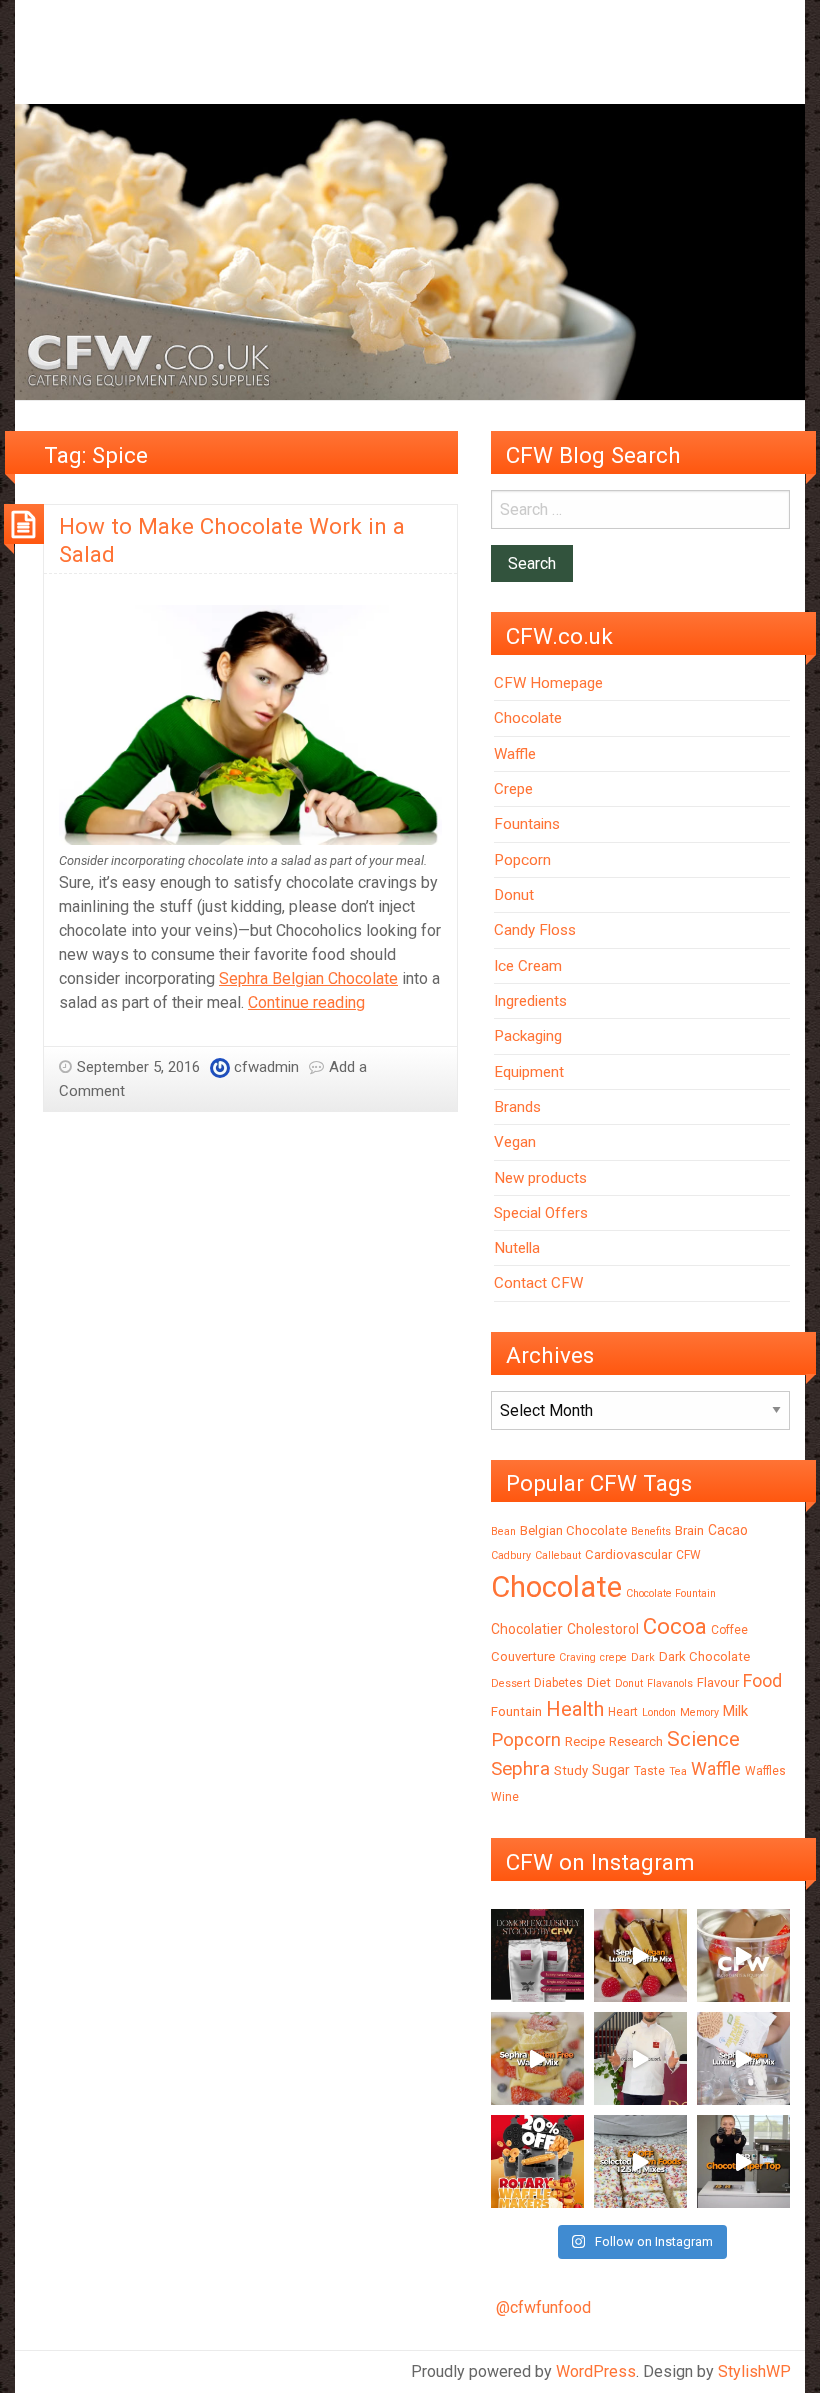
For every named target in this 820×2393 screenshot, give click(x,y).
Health (575, 1709)
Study (571, 1770)
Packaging (528, 1036)
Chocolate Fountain (671, 1593)
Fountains (527, 824)
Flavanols (670, 1683)
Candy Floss (535, 930)
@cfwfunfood (543, 2307)
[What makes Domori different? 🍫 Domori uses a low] (640, 2058)
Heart (623, 1712)
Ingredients (530, 1001)
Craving (577, 1657)
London (659, 1712)
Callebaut (558, 1555)
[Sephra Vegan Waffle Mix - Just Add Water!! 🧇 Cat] (640, 1955)
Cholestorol (603, 1629)
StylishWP (754, 2371)
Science (703, 1739)
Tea (678, 1771)
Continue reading (306, 1002)
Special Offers (541, 1213)
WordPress (596, 2371)
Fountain (516, 1711)
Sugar (611, 1770)
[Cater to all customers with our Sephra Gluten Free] (537, 2058)
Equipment (529, 1072)
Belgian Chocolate (573, 1530)
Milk (735, 1711)
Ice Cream (528, 966)
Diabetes (558, 1683)
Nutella (517, 1248)
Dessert (510, 1683)
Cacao (728, 1530)
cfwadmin (266, 1067)
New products (540, 1178)
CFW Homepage (548, 683)
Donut (514, 895)
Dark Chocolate (704, 1656)
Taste (649, 1771)
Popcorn (522, 860)
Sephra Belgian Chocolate (308, 978)
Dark (643, 1657)
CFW (688, 1555)
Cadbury (511, 1555)
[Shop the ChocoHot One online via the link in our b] (743, 1955)
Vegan (515, 1142)
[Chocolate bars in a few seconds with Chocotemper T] (743, 2161)
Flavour (718, 1682)
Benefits (651, 1531)
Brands (517, 1107)
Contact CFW (538, 1283)
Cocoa (675, 1626)
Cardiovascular (628, 1554)
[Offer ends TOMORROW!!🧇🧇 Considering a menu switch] (537, 2161)
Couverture (523, 1656)
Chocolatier (527, 1629)
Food (762, 1680)
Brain (689, 1530)
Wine (505, 1797)
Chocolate (528, 718)
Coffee (729, 1630)
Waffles (765, 1771)
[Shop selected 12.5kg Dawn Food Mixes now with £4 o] (640, 2161)
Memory (699, 1712)
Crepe (513, 789)
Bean (503, 1531)
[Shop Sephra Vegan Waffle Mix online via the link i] (743, 2058)
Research (636, 1741)
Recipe (585, 1741)
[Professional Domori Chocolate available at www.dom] (537, 1955)
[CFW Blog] (410, 251)
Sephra (520, 1768)
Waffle (515, 754)
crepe (613, 1657)
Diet (599, 1682)
